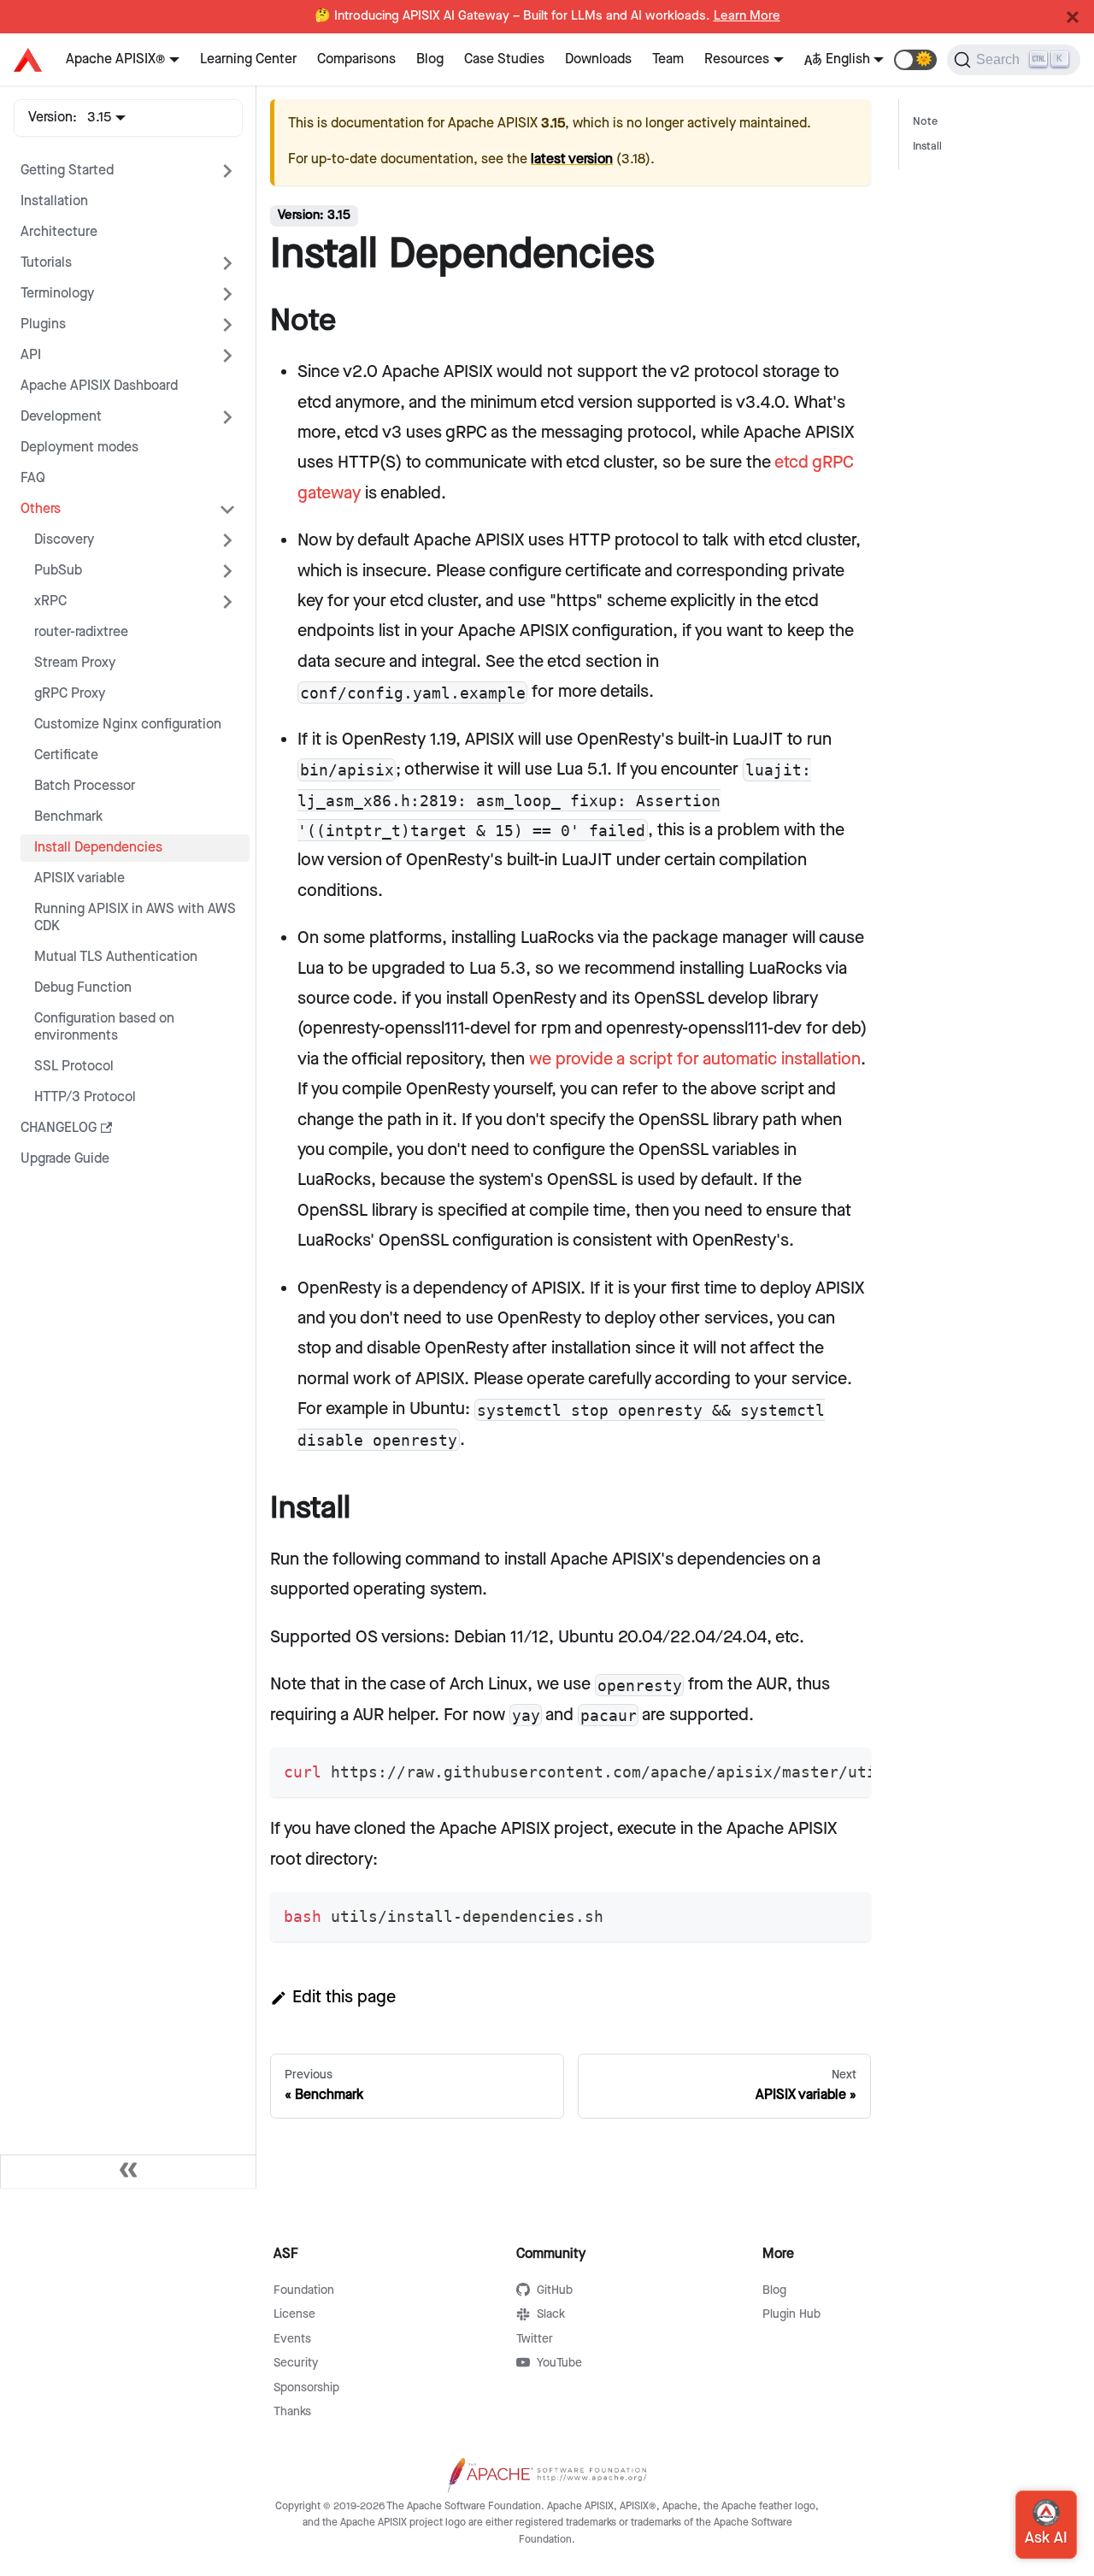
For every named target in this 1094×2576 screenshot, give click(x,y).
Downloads (598, 59)
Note (925, 122)
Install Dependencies (98, 848)
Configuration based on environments (104, 1027)
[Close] (1073, 17)
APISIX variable (79, 878)
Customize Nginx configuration (128, 725)
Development (61, 417)
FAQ (33, 478)
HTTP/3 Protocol (85, 1097)
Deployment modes (79, 448)
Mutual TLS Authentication (116, 957)
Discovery (64, 540)
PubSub (58, 571)
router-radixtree (81, 632)
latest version (572, 159)
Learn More (747, 16)
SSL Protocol (74, 1067)
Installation (54, 201)
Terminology (57, 294)
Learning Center (248, 59)
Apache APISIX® (115, 59)
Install (927, 147)
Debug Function (83, 988)
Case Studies (504, 59)
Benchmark (68, 817)
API (31, 355)
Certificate (66, 755)
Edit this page (344, 1997)
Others (41, 509)
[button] (915, 60)
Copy (844, 1766)
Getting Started (67, 171)
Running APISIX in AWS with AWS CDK (135, 918)
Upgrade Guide (65, 1159)
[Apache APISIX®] (28, 60)
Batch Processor (85, 786)
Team (668, 59)
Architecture (59, 232)
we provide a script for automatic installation (695, 1059)
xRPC (50, 601)
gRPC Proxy (70, 694)
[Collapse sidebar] (128, 2172)
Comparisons (356, 59)
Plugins (43, 324)
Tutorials (46, 263)
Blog (430, 59)
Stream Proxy (75, 663)
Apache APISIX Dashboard (99, 386)
